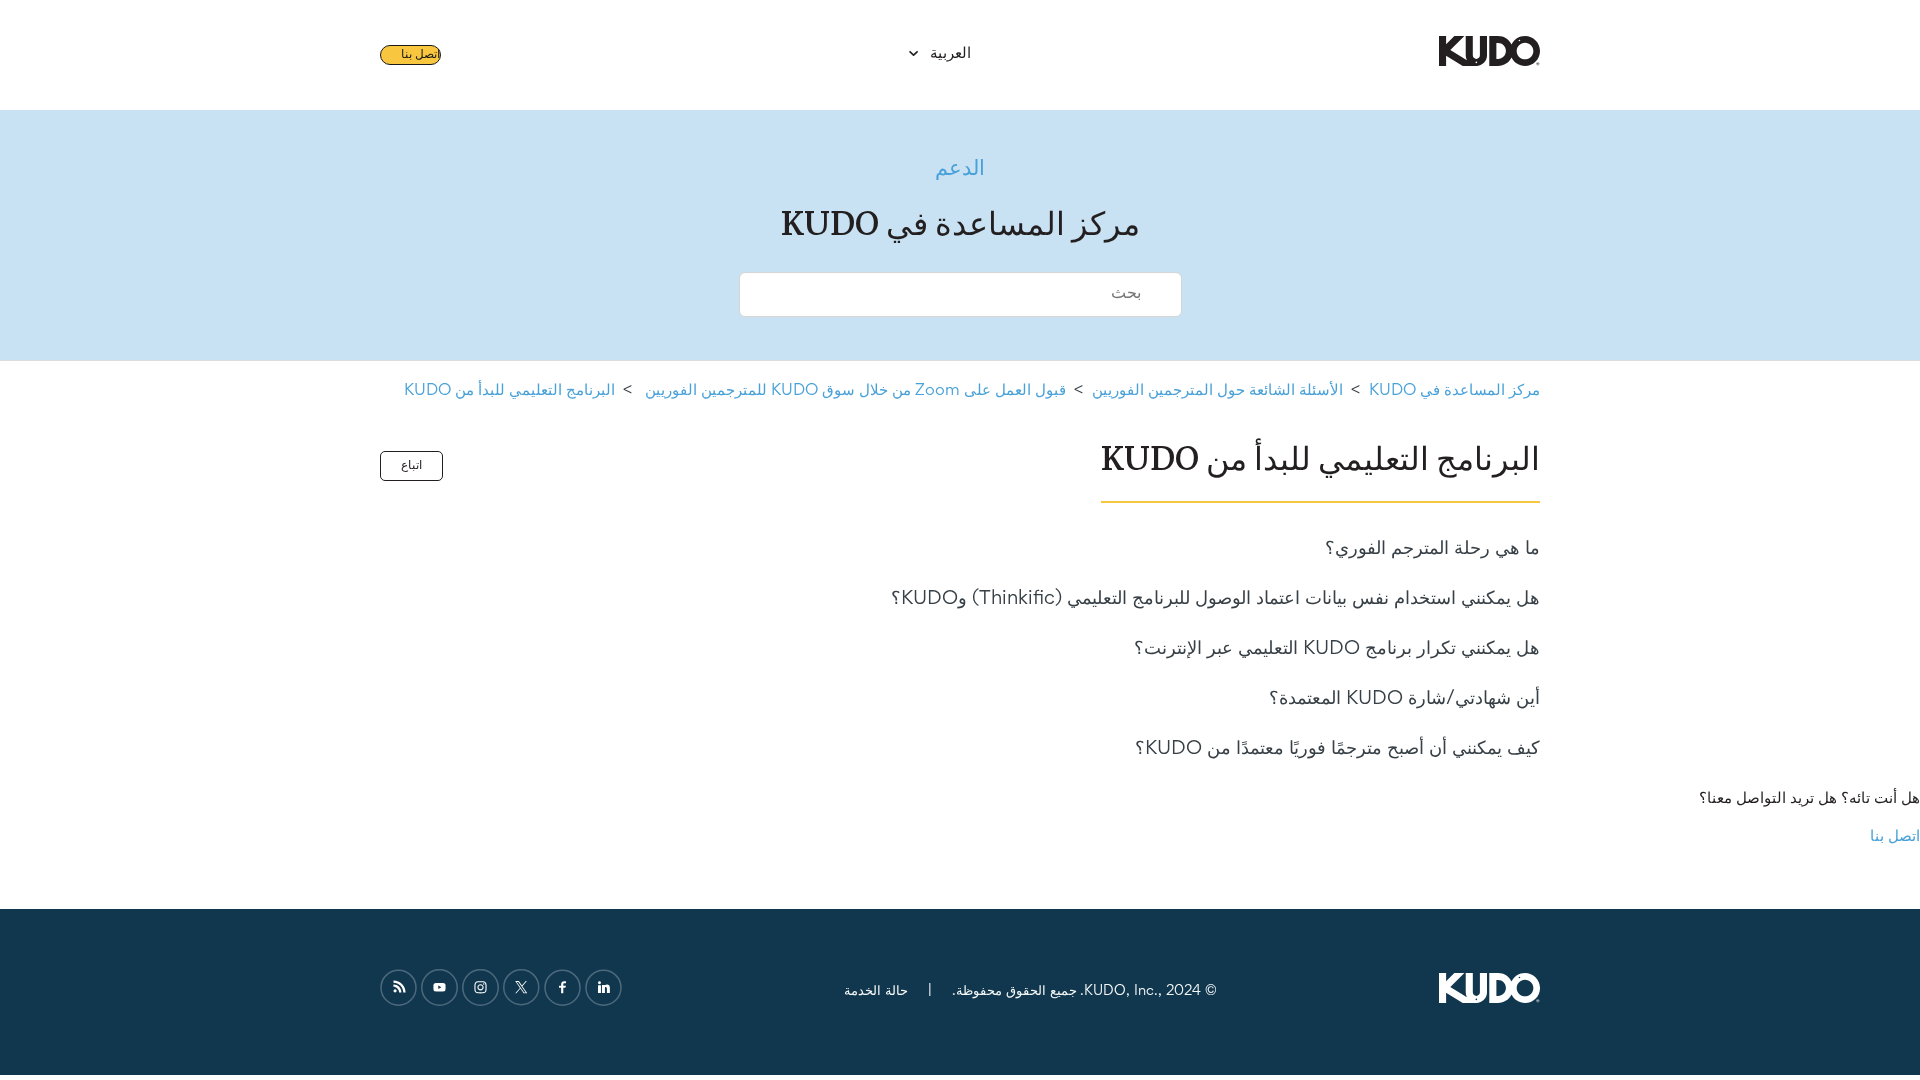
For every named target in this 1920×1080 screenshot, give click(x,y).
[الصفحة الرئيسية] (1489, 62)
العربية (948, 54)
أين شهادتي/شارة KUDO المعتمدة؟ (1404, 699)
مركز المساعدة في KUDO (1454, 391)
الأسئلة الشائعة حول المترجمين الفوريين (1217, 391)
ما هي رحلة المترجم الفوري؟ (1432, 549)
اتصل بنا (420, 55)
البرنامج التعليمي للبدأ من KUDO (509, 391)
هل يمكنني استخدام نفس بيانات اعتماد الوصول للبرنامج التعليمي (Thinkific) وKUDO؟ (1215, 599)
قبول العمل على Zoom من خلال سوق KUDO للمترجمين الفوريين (853, 391)
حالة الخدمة (876, 991)
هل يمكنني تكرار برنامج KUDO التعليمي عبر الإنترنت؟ (1337, 649)
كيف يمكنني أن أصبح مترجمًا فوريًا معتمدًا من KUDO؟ (1337, 749)
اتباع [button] (411, 466)
